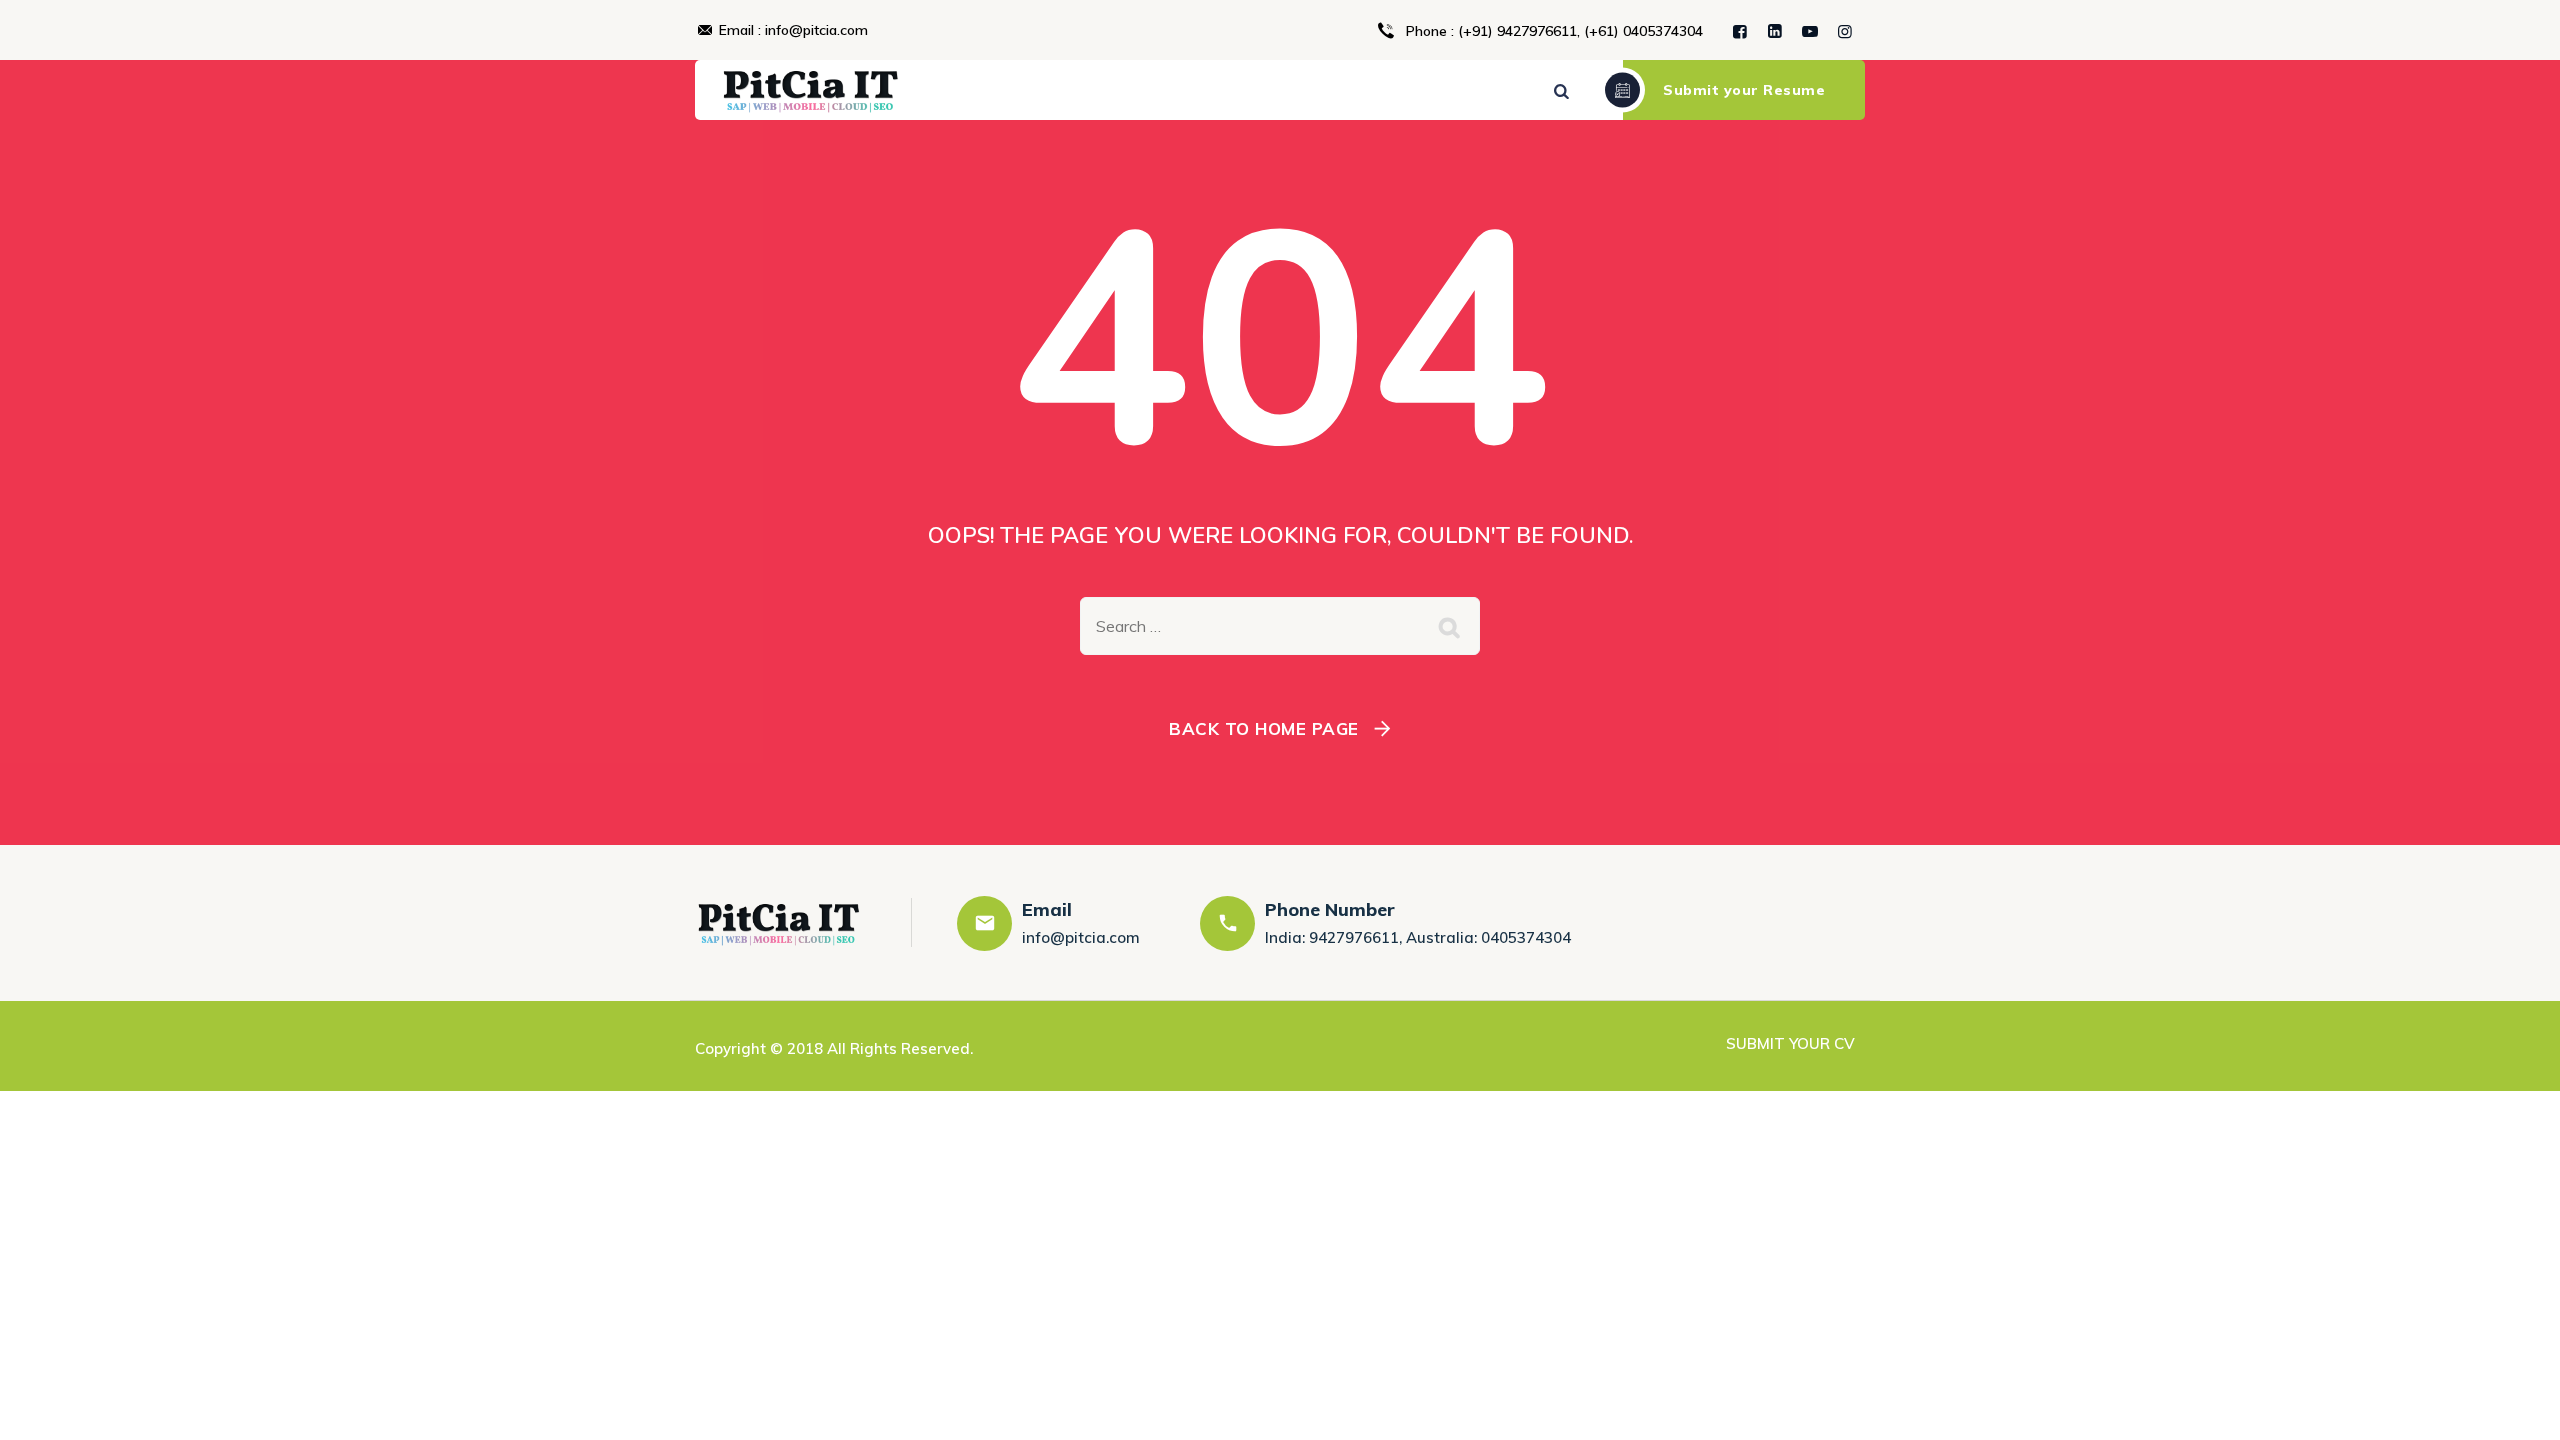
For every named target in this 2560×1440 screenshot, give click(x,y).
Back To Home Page (1264, 728)
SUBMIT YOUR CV (1790, 1043)
